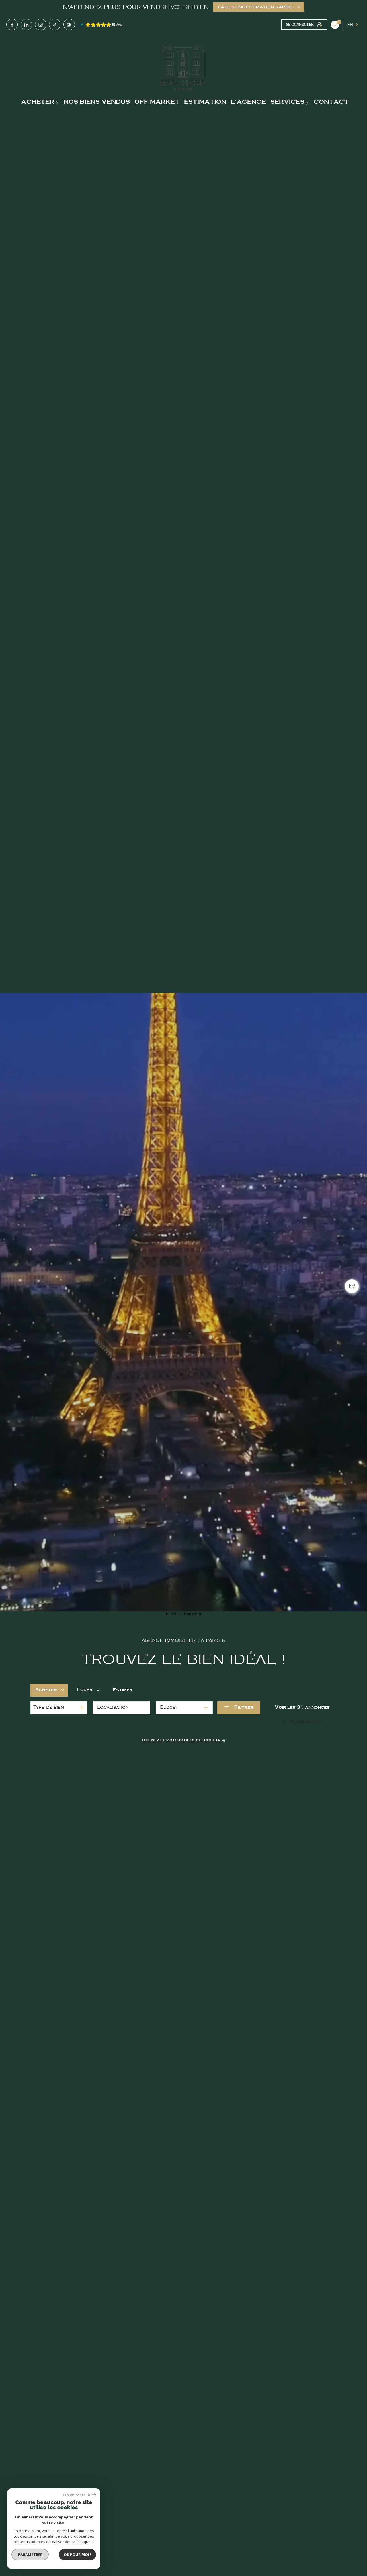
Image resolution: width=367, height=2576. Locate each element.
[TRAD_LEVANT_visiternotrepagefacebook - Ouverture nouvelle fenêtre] (12, 25)
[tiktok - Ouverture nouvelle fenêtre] (55, 25)
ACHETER (38, 102)
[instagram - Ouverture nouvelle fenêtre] (41, 25)
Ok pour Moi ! (77, 2555)
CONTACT (331, 102)
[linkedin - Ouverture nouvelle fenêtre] (26, 25)
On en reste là (77, 2495)
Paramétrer (30, 2555)
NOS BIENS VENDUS (97, 102)
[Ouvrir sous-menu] (58, 102)
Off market (157, 102)
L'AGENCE (248, 102)
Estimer (123, 1690)
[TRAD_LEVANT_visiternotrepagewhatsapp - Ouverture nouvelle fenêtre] (69, 25)
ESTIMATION (205, 102)
